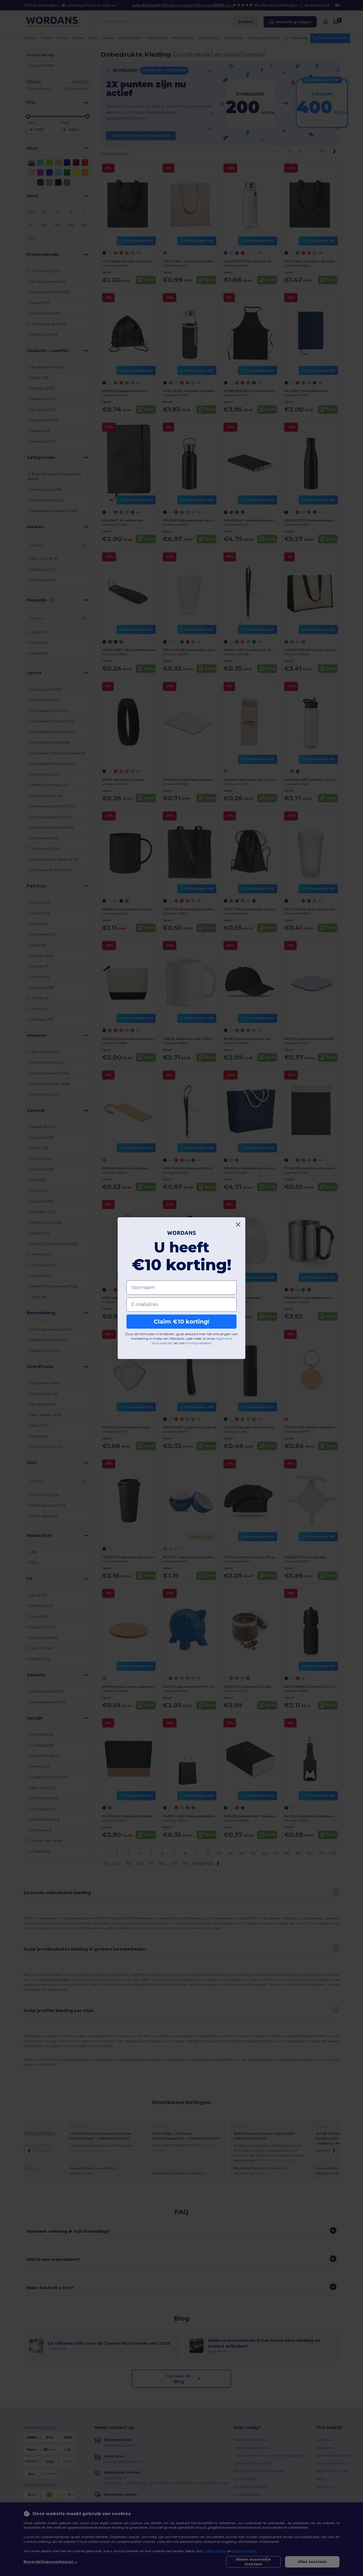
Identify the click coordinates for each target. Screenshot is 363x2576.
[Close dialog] (238, 1225)
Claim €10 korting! (181, 1322)
